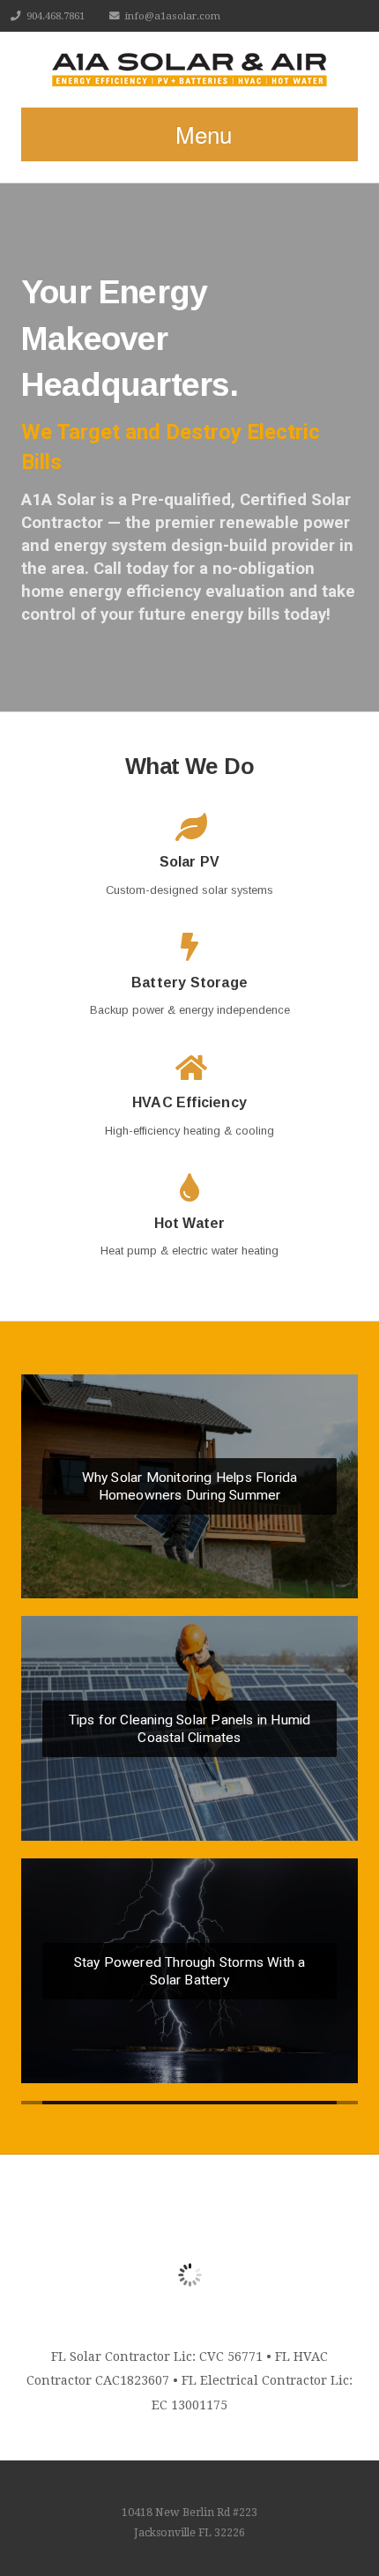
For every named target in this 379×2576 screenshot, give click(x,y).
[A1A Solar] (189, 70)
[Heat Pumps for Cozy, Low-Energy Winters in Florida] (189, 2103)
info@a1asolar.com (173, 16)
